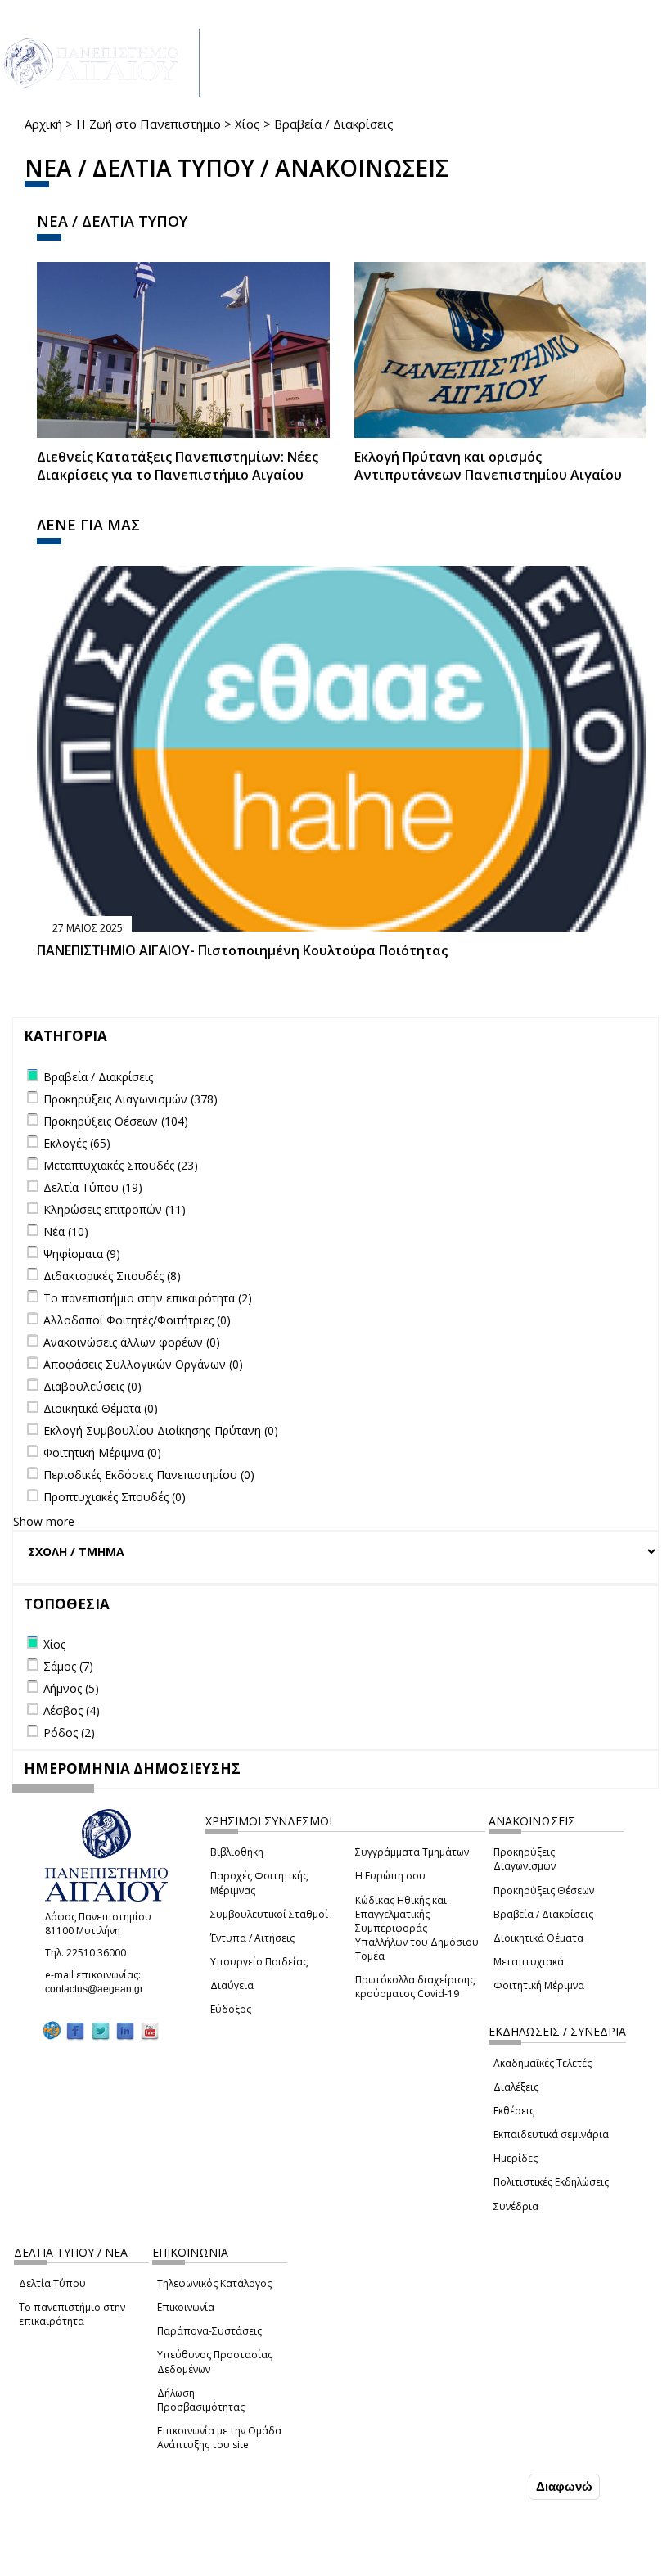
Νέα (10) (66, 1232)
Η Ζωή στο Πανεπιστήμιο (149, 124)
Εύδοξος (231, 2009)
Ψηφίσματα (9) (82, 1254)
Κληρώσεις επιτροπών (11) (115, 1209)
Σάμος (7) (68, 1666)
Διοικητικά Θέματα (538, 1938)
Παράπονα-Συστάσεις (209, 2331)
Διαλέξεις (516, 2087)
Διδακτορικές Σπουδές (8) (112, 1276)
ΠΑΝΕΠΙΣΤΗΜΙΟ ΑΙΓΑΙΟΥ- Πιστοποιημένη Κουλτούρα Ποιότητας (242, 950)
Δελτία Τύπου (52, 2283)
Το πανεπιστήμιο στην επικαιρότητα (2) (148, 1298)
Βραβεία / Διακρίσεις (543, 1914)
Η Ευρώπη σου (390, 1876)
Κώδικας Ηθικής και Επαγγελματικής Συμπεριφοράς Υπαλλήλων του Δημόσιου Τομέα (417, 1929)
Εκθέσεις (514, 2111)
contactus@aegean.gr (99, 1989)
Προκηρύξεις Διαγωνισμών (525, 1859)
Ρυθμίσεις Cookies (125, 2562)
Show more (44, 1521)
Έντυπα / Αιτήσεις (252, 1938)
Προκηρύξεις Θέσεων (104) (116, 1121)
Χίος (248, 124)
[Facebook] (75, 2030)
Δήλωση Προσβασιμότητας (201, 2400)
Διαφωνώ (564, 2486)
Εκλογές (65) (77, 1143)
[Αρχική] (100, 63)
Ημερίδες (516, 2158)
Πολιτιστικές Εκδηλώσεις (551, 2182)
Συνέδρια (516, 2206)
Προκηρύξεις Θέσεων (544, 1890)
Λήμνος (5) (71, 1688)
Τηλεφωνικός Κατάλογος (214, 2283)
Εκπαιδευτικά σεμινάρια (551, 2134)
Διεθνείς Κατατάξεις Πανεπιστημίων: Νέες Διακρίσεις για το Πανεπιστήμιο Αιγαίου (178, 466)
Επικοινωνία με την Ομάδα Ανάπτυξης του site (219, 2438)
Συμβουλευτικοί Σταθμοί (269, 1914)
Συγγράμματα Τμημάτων (412, 1852)
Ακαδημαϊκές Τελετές (543, 2063)
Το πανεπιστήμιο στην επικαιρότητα (72, 2314)
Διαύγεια (232, 1985)
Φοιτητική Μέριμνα (539, 1985)
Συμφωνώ (491, 2486)
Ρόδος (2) (69, 1732)
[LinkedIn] (125, 2030)
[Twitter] (101, 2030)
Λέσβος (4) (72, 1710)
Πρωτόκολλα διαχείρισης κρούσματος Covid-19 (415, 1987)
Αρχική (43, 124)
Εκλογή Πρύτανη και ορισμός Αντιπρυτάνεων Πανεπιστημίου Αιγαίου (488, 466)
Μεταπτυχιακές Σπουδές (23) (121, 1165)
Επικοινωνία (186, 2307)
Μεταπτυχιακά (529, 1962)
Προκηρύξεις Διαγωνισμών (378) (131, 1099)
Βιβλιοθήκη (237, 1852)
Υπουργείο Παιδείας (259, 1962)
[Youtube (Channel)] (150, 2030)
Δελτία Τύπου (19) (93, 1187)
